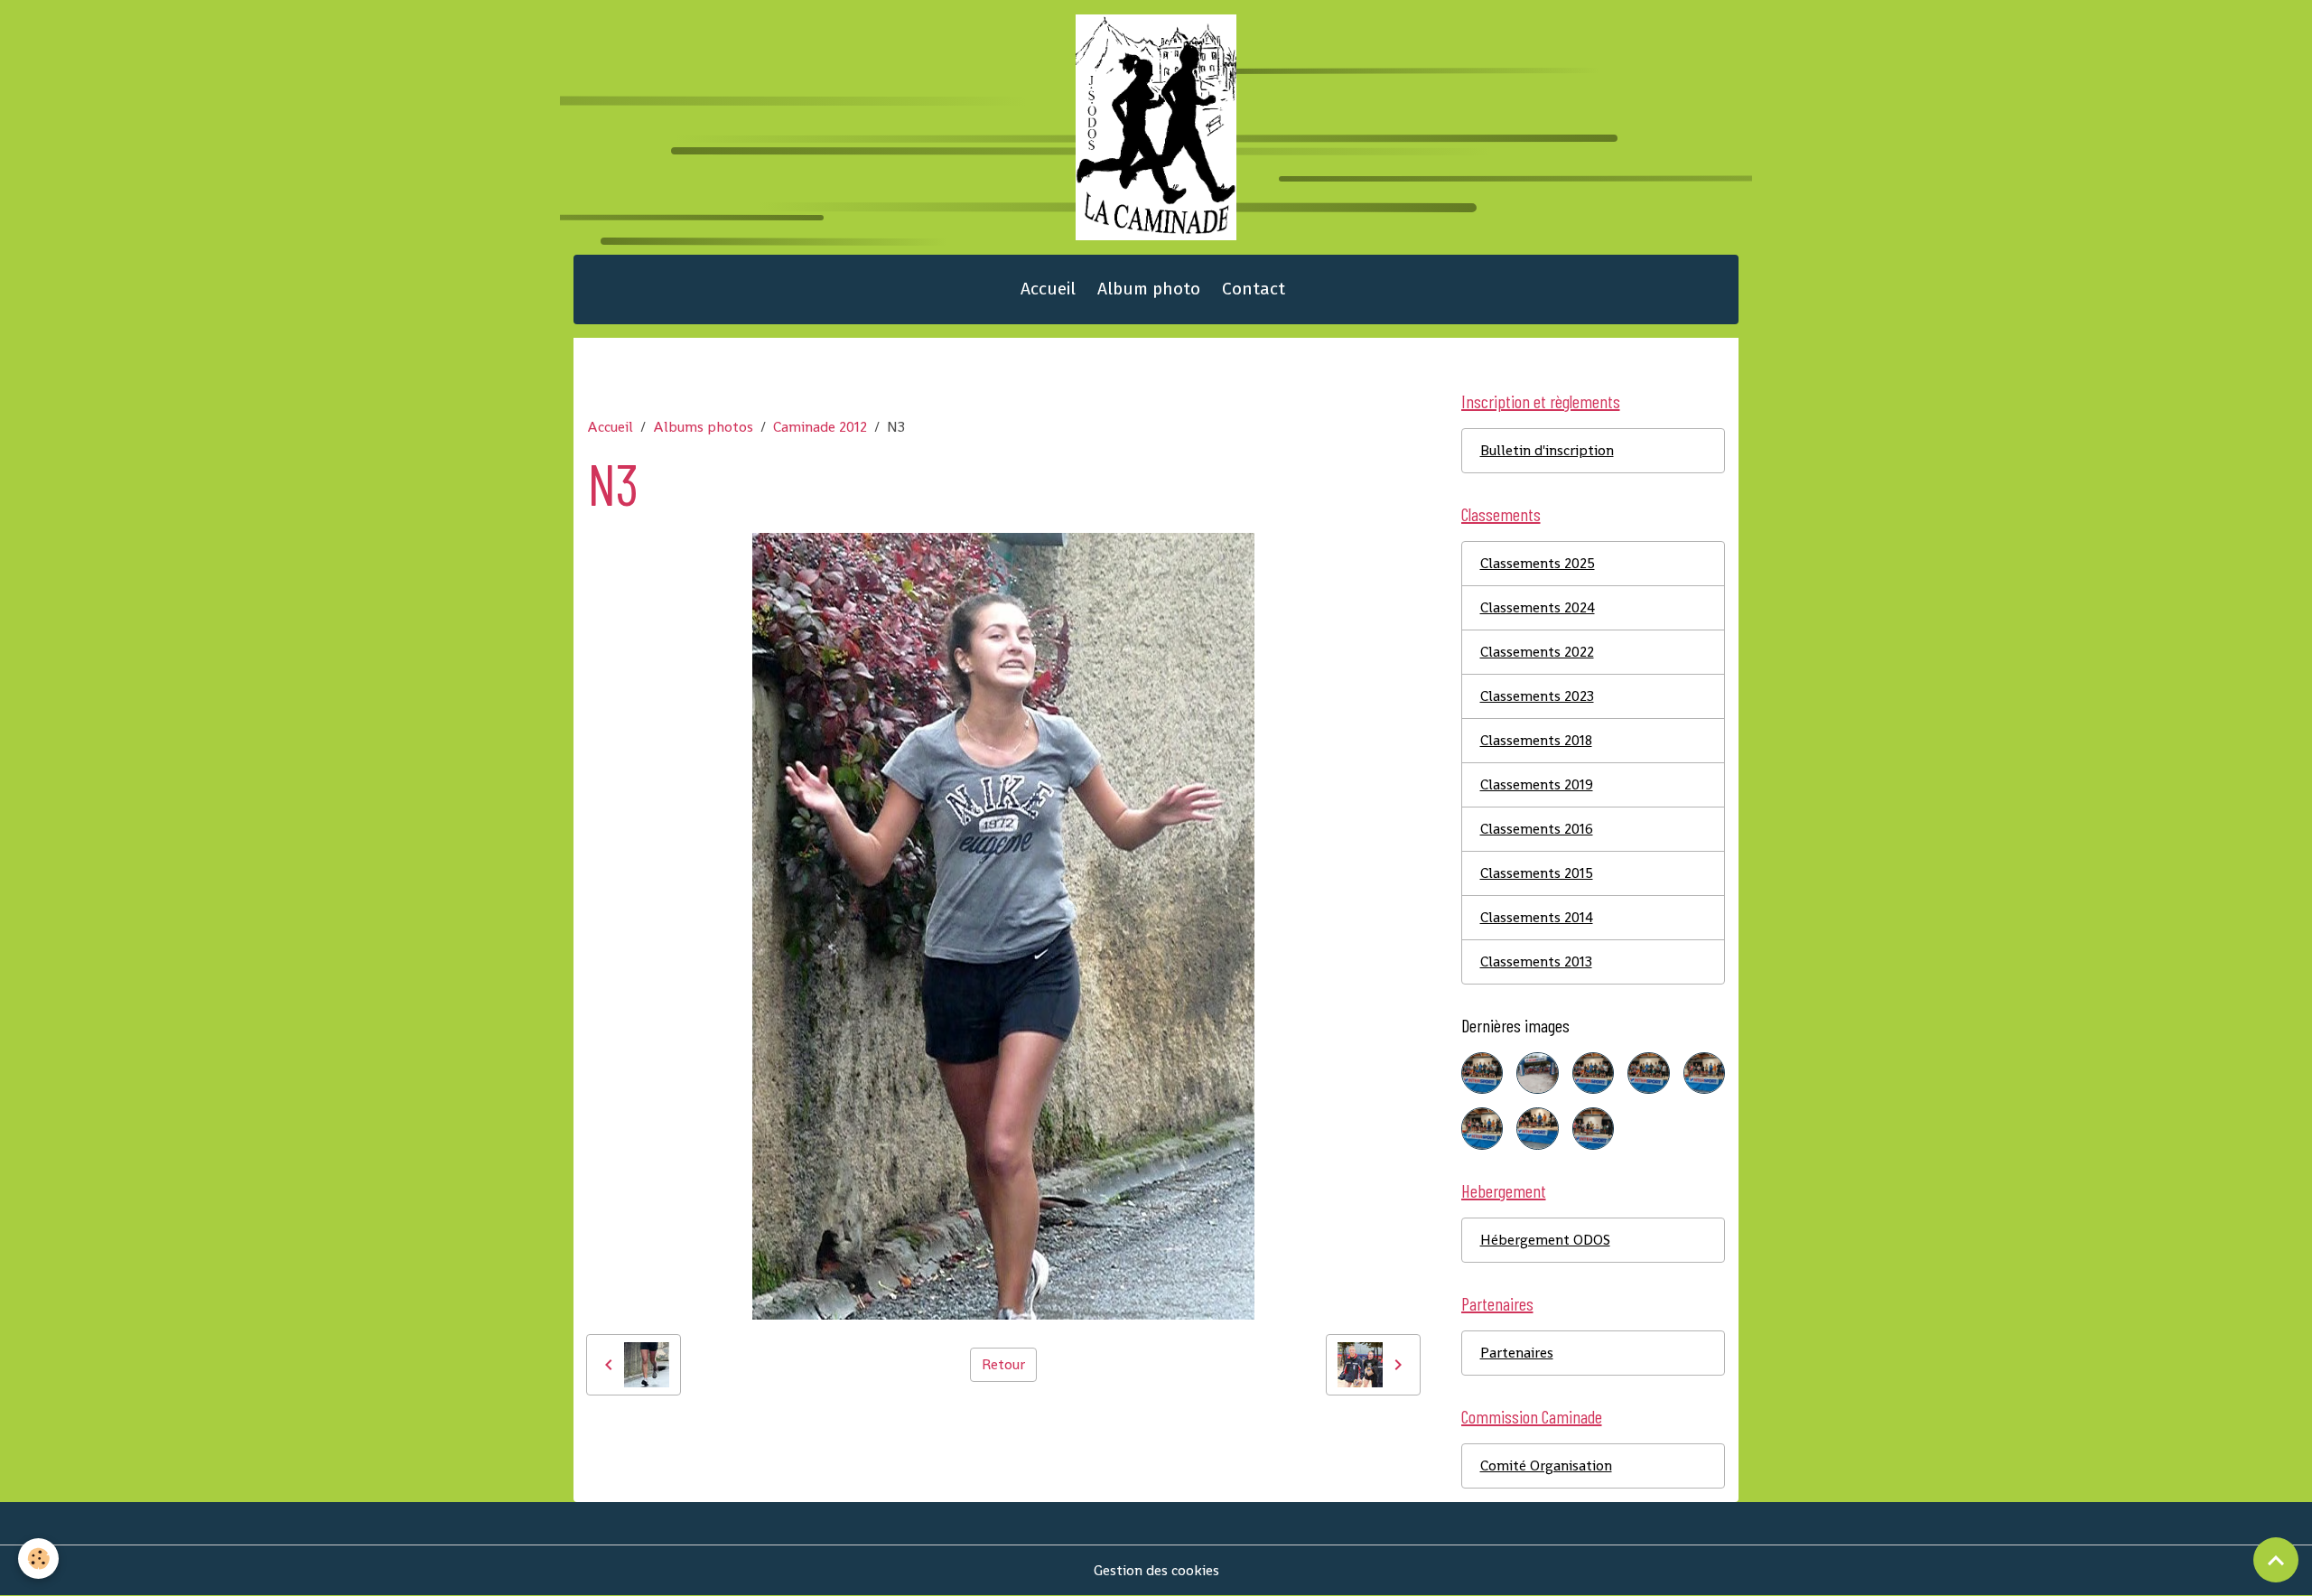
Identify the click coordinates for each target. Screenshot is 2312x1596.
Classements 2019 (1537, 784)
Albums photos (703, 427)
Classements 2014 (1537, 917)
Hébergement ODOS (1545, 1240)
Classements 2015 (1537, 873)
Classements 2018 (1536, 740)
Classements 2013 (1536, 961)
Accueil (1048, 289)
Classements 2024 (1538, 607)
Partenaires (1517, 1353)
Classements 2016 (1537, 829)
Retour (1003, 1364)
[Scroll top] (2276, 1560)
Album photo (1149, 289)
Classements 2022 (1537, 652)
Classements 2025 (1538, 563)
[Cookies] (38, 1559)
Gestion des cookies (1156, 1570)
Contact (1254, 289)
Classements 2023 (1537, 696)
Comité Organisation (1546, 1465)
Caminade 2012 (820, 427)
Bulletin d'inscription (1547, 450)
